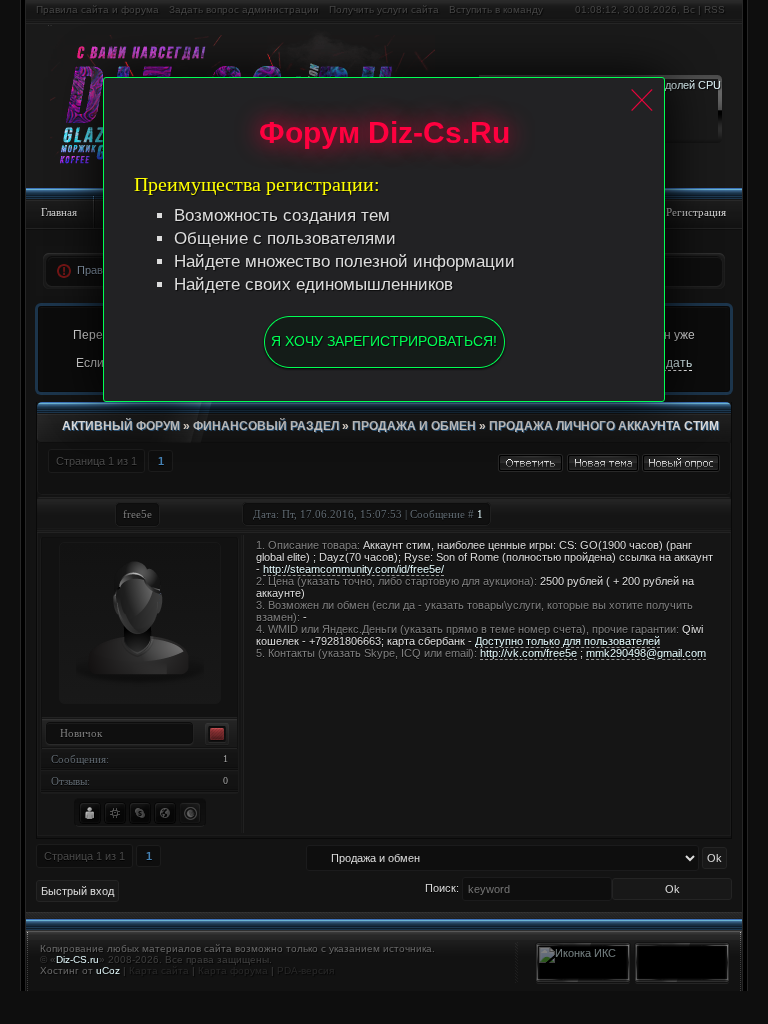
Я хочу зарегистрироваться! (384, 341)
